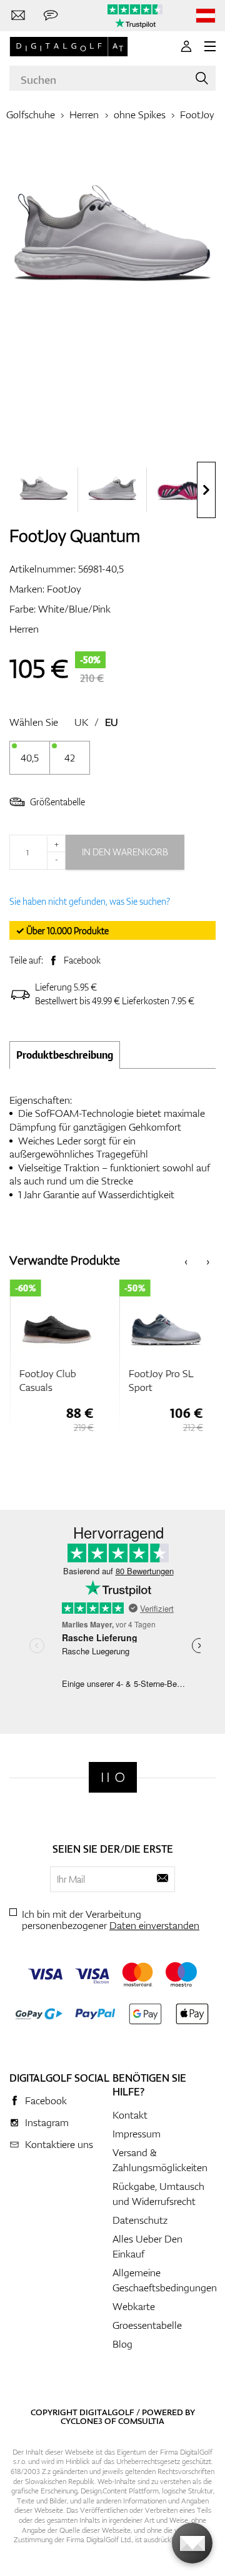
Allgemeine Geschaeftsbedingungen (165, 2280)
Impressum (137, 2134)
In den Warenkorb (125, 852)
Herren (84, 115)
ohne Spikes (140, 115)
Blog (122, 2344)
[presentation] (206, 490)
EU (112, 722)
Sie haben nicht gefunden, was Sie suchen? (90, 901)
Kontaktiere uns (59, 2144)
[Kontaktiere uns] (18, 16)
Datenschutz (140, 2220)
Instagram (47, 2122)
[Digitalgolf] (113, 1777)
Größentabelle (57, 802)
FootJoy (197, 115)
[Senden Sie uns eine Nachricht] (51, 16)
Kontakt (130, 2115)
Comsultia (141, 2421)
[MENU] (210, 46)
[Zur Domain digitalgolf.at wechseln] (206, 16)
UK (81, 722)
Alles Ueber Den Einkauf (147, 2246)
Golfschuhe (31, 115)
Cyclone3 (82, 2421)
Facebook (82, 960)
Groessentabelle (147, 2325)
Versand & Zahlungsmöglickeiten (160, 2160)
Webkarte (134, 2306)
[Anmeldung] (186, 46)
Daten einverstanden (154, 1925)
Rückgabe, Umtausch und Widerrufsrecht (158, 2194)
